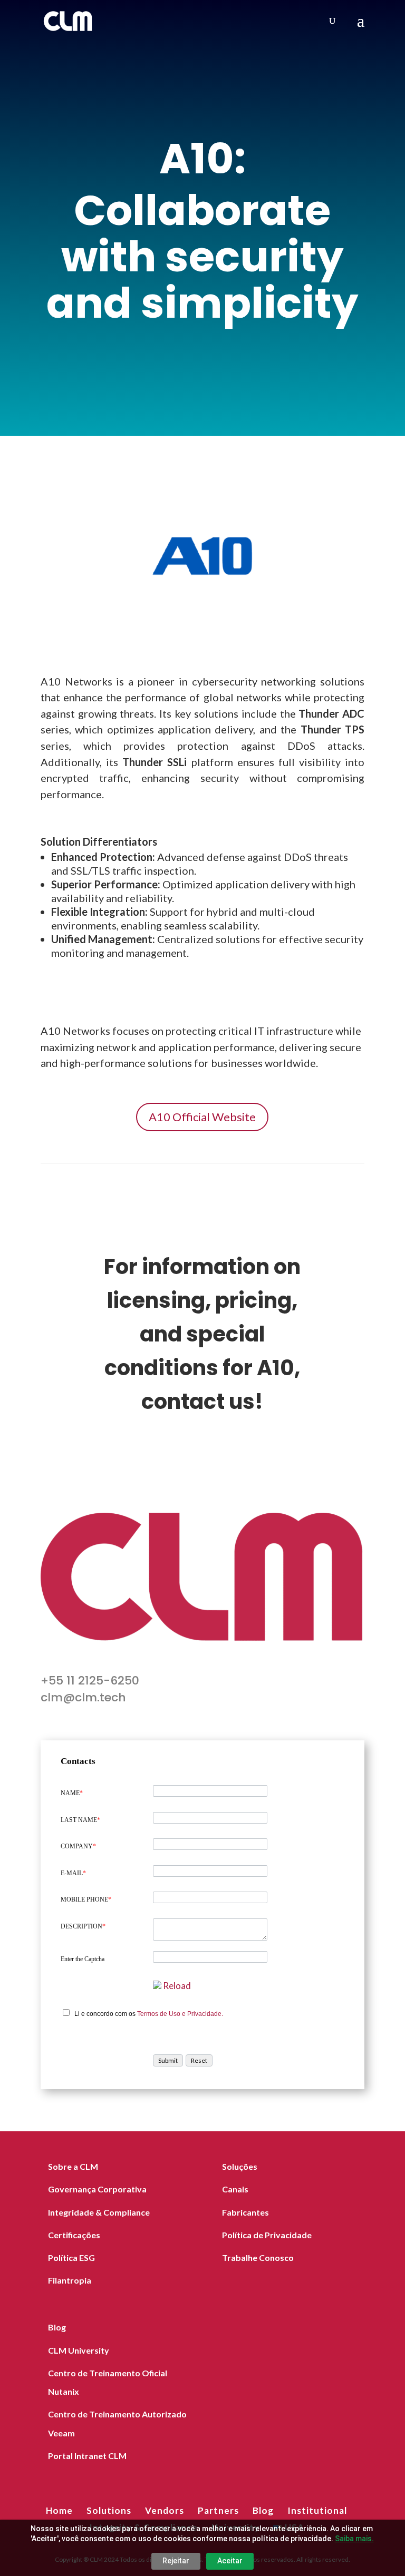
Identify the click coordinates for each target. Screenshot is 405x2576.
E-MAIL (73, 1873)
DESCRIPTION (83, 1926)
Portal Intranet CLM (87, 2456)
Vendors (165, 2510)
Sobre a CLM (73, 2166)
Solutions (109, 2510)
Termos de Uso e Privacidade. (180, 2014)
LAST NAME (80, 1820)
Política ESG (71, 2257)
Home (59, 2510)
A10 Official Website (202, 1117)
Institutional (317, 2510)
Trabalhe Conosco (258, 2257)
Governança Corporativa (97, 2189)
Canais (235, 2189)
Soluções (240, 2166)
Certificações (74, 2235)
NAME (72, 1793)
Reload (177, 1986)
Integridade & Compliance (99, 2212)
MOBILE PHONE (86, 1899)
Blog (57, 2327)
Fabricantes (245, 2212)
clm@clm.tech (83, 1697)
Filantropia (70, 2280)
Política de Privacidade (267, 2235)
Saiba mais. (354, 2539)
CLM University (79, 2350)
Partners (218, 2510)
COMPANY (78, 1846)
